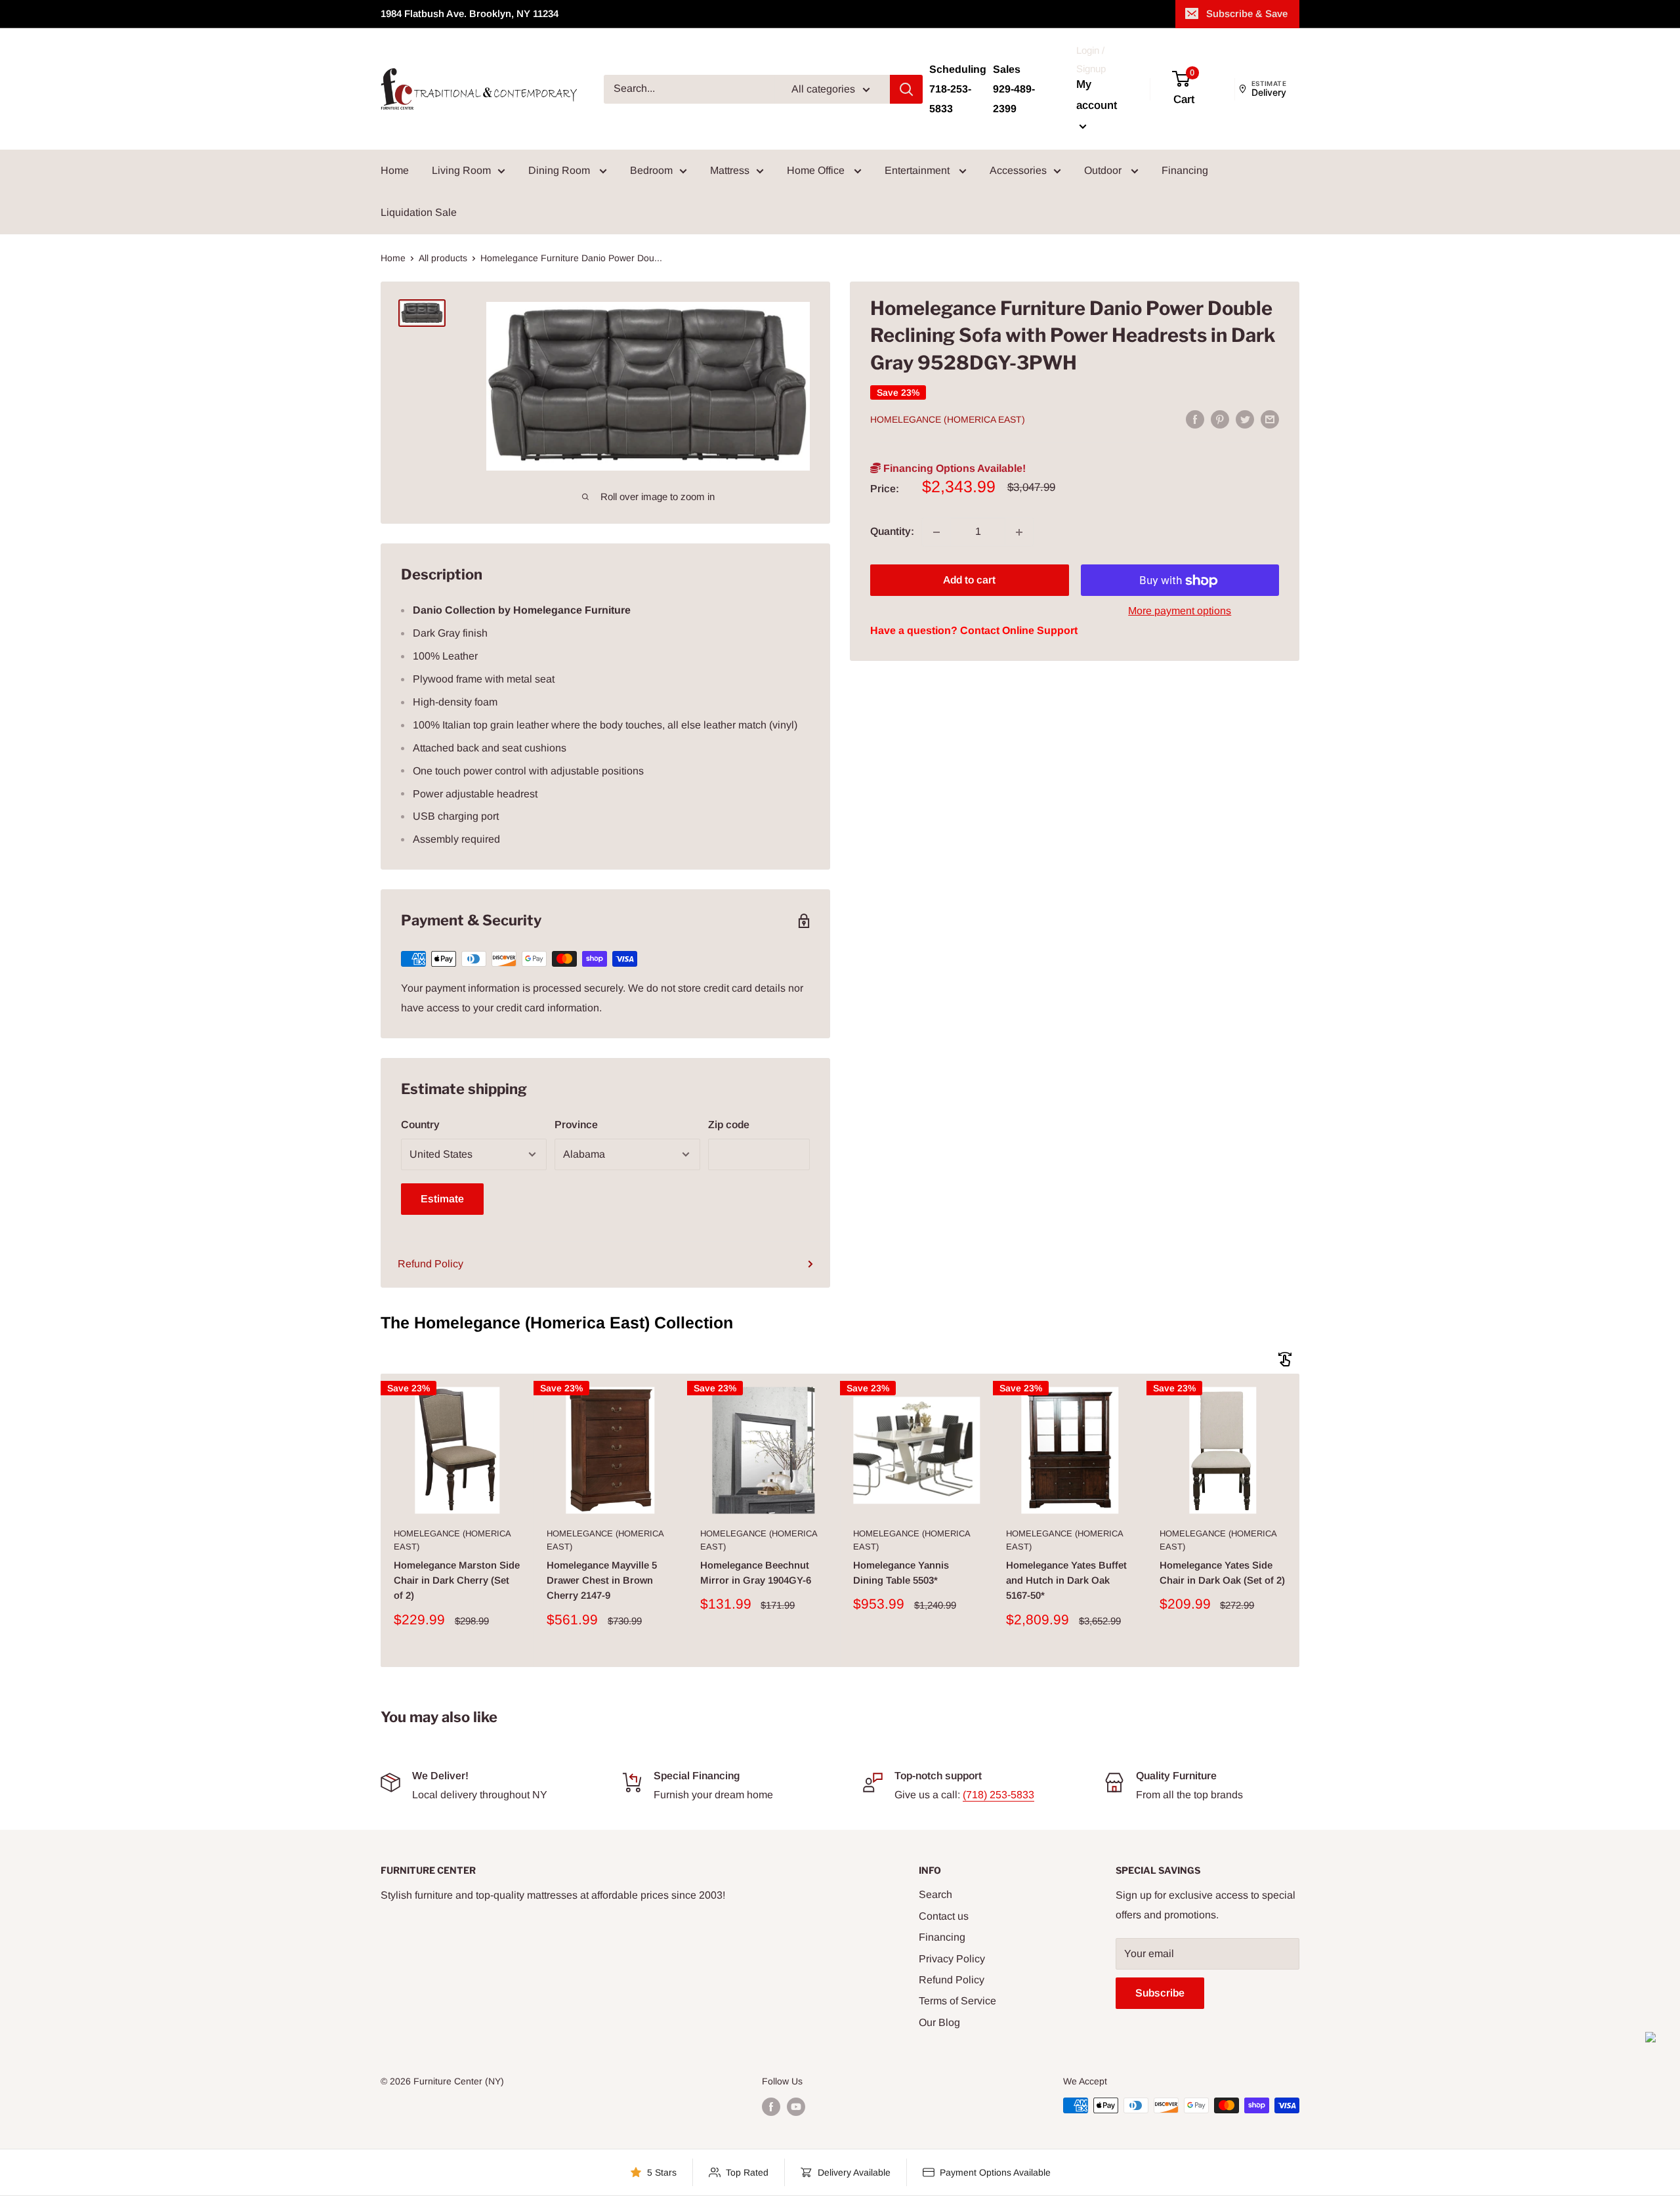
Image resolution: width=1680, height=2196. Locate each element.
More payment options (1180, 611)
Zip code (729, 1125)
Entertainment (918, 170)
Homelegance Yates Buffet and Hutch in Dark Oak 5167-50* (1066, 1580)
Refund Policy (430, 1264)
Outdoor (1104, 170)
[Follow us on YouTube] (796, 2107)
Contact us (944, 1916)
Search (935, 1894)
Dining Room (560, 170)
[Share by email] (1270, 419)
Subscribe (1160, 1993)
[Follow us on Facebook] (771, 2107)
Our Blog (939, 2022)
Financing (1185, 170)
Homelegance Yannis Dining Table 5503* (901, 1573)
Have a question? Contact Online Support (974, 631)
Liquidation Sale (419, 212)
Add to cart (969, 581)
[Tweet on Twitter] (1245, 419)
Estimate (442, 1199)
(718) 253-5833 (998, 1795)
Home (395, 170)
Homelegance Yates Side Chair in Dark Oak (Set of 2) (1222, 1573)
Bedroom (651, 170)
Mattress (730, 170)
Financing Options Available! (953, 469)
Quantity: (892, 532)
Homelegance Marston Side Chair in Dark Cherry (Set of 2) (457, 1580)
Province (576, 1125)
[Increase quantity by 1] (1019, 532)
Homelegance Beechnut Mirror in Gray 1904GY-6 (756, 1573)
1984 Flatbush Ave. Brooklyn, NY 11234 (470, 13)
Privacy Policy (952, 1959)
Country (420, 1125)
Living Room (461, 170)
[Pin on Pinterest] (1220, 419)
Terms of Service (957, 2001)
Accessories (1018, 170)
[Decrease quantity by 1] (936, 532)
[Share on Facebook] (1195, 419)
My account (1097, 95)
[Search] (906, 89)
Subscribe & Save (1247, 13)
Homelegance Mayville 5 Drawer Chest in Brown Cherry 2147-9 (602, 1580)
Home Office (817, 170)
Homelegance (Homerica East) (948, 420)
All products (443, 258)
